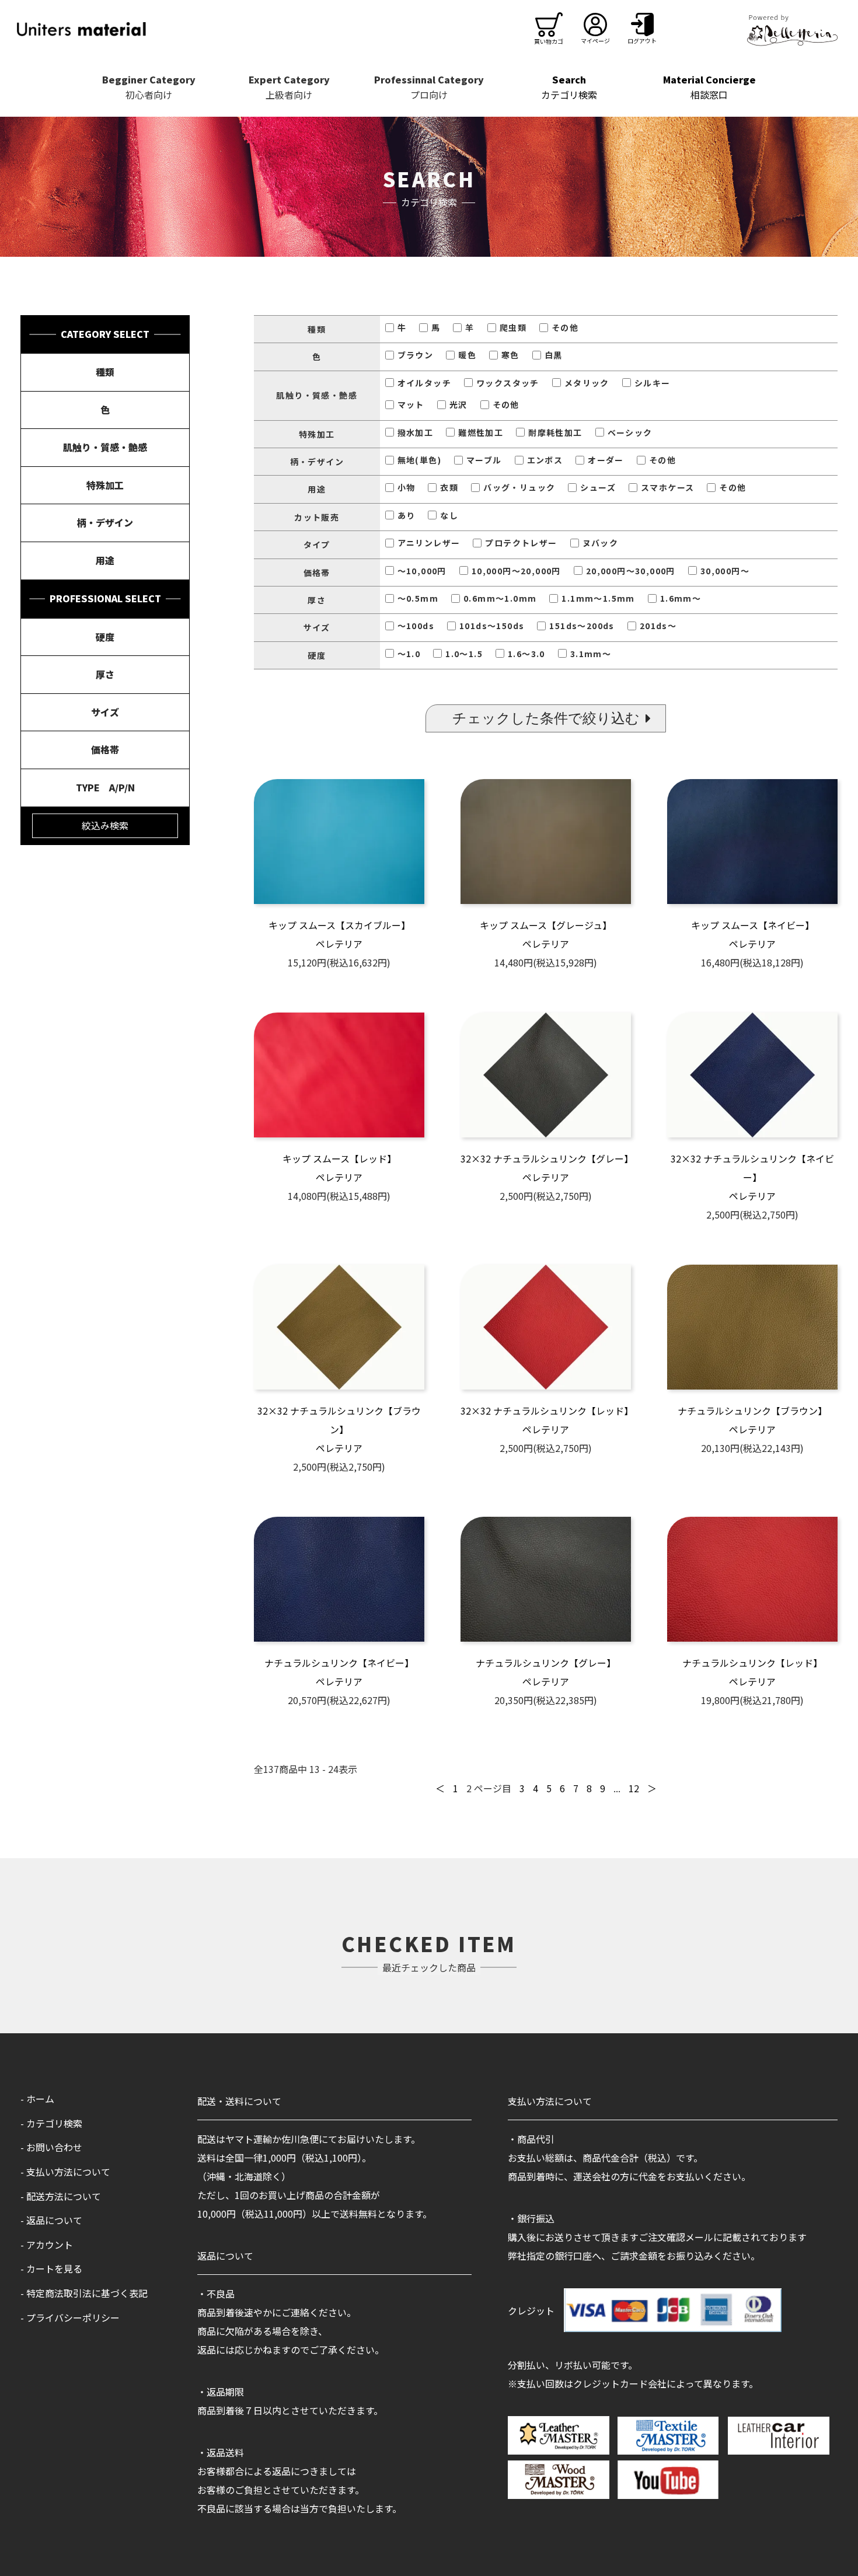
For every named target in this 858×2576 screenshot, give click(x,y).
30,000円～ (725, 571)
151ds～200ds (582, 626)
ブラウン (416, 355)
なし (449, 515)
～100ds (416, 626)
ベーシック (630, 432)
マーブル (484, 460)
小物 (407, 487)
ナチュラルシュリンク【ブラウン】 (752, 1411)
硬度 (105, 637)
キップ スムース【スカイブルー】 (339, 925)
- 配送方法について (61, 2196)
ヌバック (601, 543)
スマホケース (667, 487)
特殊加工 (105, 485)
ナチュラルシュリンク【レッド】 (752, 1663)
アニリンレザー (429, 543)
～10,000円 (422, 571)
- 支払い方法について (65, 2172)
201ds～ (658, 626)
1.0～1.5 (464, 654)
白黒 (554, 355)
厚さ (105, 674)
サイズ (105, 712)
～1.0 (409, 654)
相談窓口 (709, 87)
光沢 (458, 404)
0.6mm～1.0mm (500, 598)
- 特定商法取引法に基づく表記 (84, 2293)
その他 (565, 327)
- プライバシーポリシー (70, 2317)
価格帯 (105, 749)
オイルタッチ (424, 383)
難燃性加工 (481, 432)
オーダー (606, 460)
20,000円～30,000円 (631, 571)
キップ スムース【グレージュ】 (546, 925)
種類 (105, 372)
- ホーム (37, 2099)
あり (407, 515)
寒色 (510, 355)
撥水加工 (416, 432)
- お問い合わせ (51, 2147)
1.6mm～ (681, 598)
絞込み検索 (105, 825)
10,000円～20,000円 (516, 571)
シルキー (653, 383)
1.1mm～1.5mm (598, 598)
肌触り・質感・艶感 (105, 447)
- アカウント (47, 2245)
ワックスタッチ (508, 383)
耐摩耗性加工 (555, 432)
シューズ (598, 487)
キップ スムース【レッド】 (339, 1158)
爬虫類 (513, 327)
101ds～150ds (492, 626)
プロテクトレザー (521, 543)
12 (634, 1788)
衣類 (449, 487)
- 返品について (51, 2220)
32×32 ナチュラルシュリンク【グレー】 (547, 1158)
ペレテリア (339, 944)
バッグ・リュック (519, 487)
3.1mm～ (591, 654)
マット (411, 404)
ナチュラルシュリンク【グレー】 (546, 1663)
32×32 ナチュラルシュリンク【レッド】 (547, 1411)
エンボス (545, 460)
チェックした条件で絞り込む (546, 718)
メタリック (587, 383)
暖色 (467, 355)
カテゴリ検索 (569, 87)
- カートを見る (51, 2268)
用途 (105, 560)
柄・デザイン (105, 522)
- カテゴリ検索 (51, 2123)
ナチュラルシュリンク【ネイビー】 (339, 1663)
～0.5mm (418, 598)
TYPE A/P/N (105, 787)
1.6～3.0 (526, 654)
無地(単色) (419, 460)
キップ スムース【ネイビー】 (753, 925)
